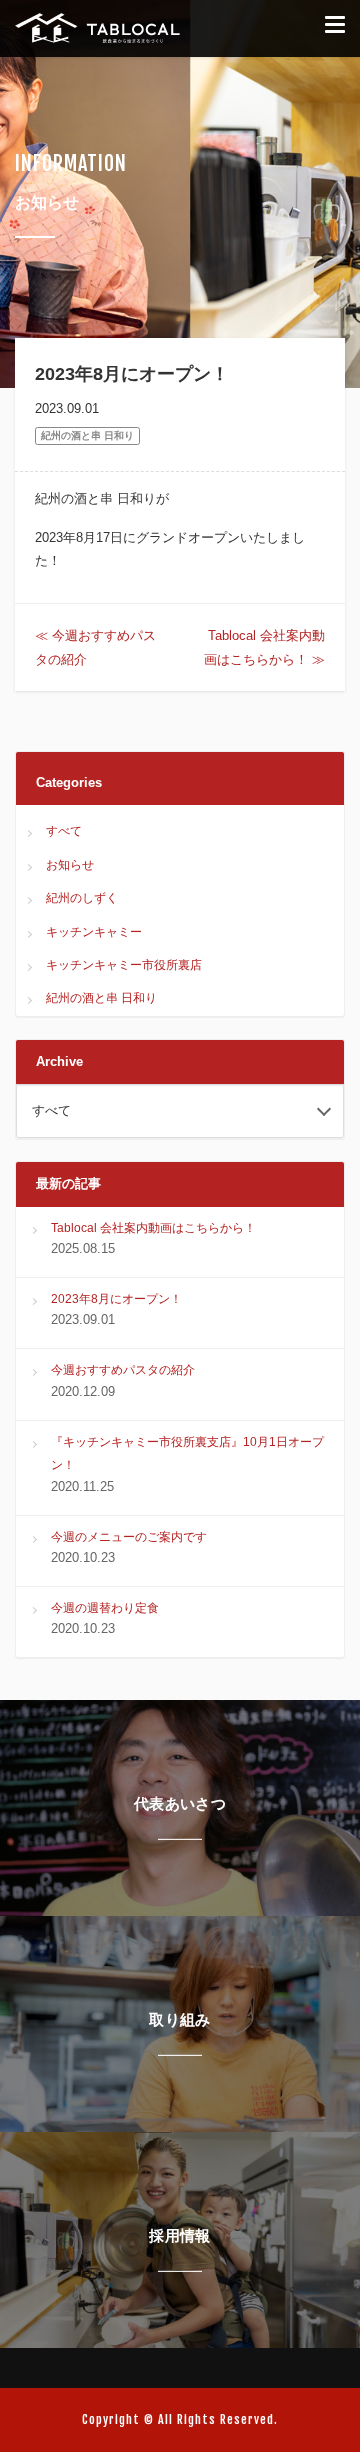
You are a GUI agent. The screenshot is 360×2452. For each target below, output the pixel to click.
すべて (64, 831)
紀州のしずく (82, 898)
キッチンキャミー (94, 932)
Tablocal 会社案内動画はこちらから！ (153, 1228)
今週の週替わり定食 (105, 1608)
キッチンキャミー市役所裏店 (124, 965)
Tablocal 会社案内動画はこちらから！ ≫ (264, 647)
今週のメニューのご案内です (129, 1537)
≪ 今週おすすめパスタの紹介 (95, 647)
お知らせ (70, 865)
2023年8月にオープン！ (116, 1299)
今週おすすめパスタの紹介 (123, 1370)
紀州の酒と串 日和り (87, 435)
